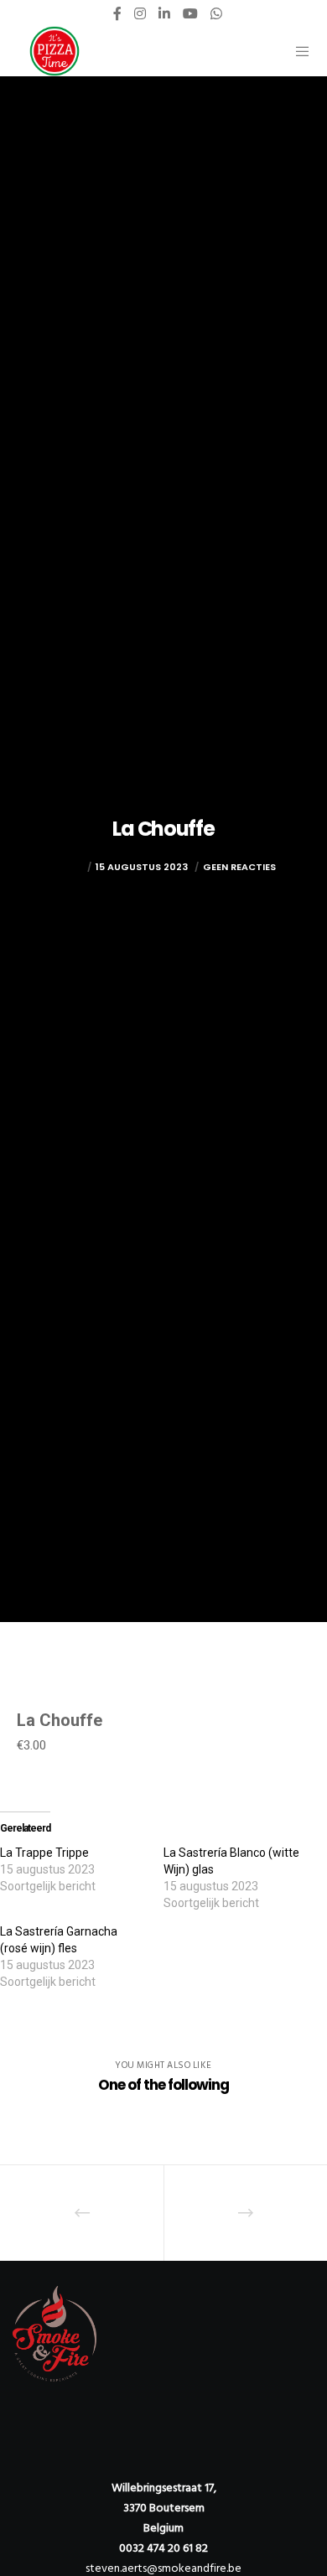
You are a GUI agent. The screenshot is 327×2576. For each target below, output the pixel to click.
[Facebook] (117, 13)
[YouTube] (190, 13)
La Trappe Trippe (44, 1853)
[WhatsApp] (216, 13)
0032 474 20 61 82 (163, 2548)
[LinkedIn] (164, 13)
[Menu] (297, 51)
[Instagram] (140, 13)
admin (67, 867)
